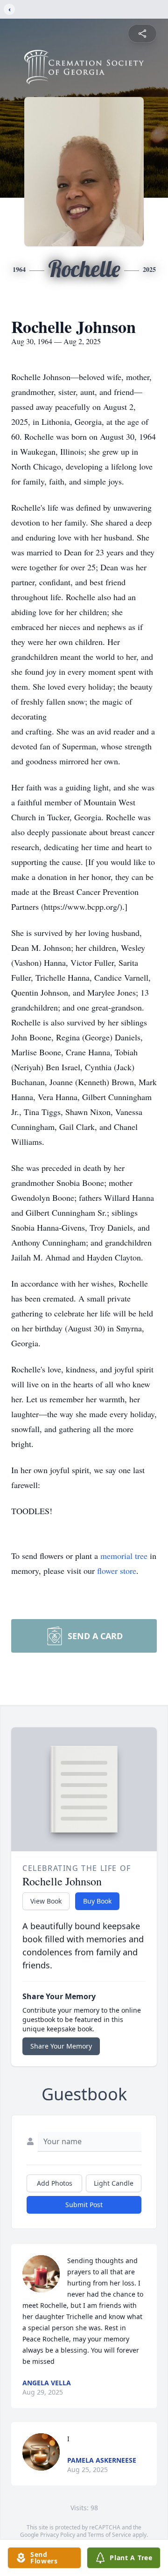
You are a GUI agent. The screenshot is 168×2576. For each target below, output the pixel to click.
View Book (46, 1901)
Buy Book (97, 1901)
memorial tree (124, 1556)
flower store (117, 1571)
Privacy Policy (58, 2535)
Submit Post (84, 2205)
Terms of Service (109, 2535)
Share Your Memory (61, 2046)
